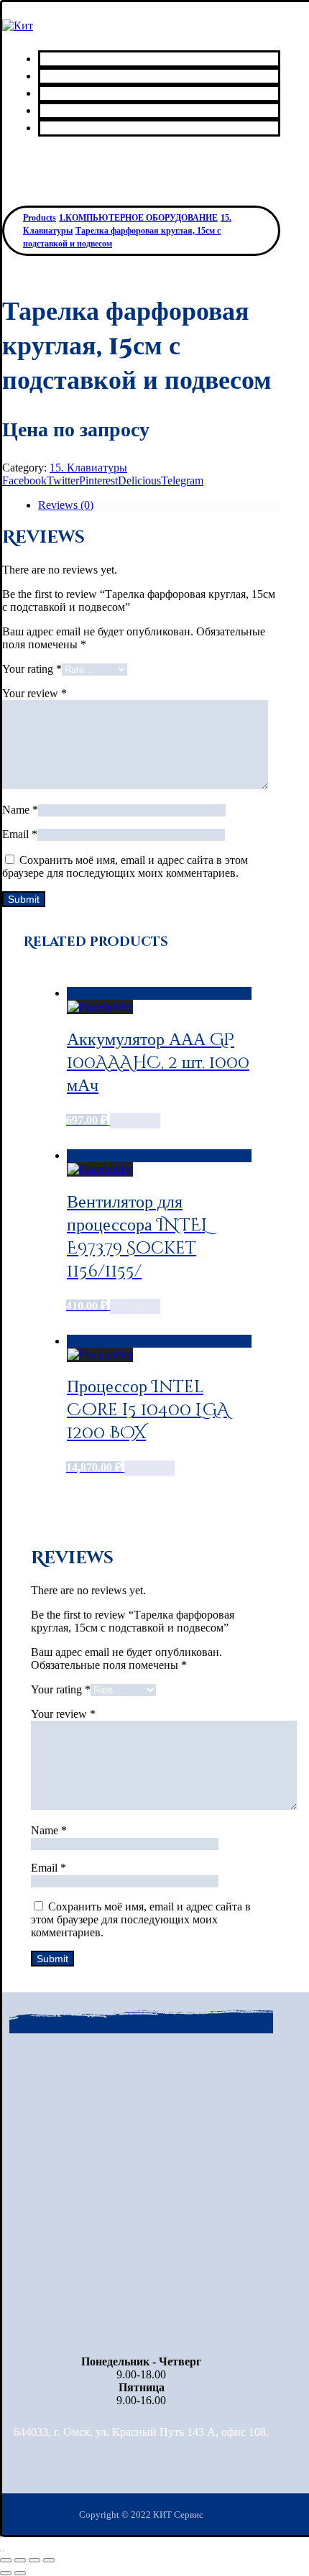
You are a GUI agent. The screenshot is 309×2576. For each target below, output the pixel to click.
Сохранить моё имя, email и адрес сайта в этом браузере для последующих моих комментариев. (125, 866)
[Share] (20, 2560)
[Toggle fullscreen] (34, 2560)
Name (20, 810)
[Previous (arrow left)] (6, 2573)
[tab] (159, 505)
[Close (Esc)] (6, 2560)
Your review (34, 693)
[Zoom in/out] (49, 2560)
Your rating (32, 669)
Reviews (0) (66, 505)
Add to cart (135, 1121)
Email (20, 834)
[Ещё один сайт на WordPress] (18, 26)
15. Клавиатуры (88, 468)
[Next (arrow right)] (20, 2573)
